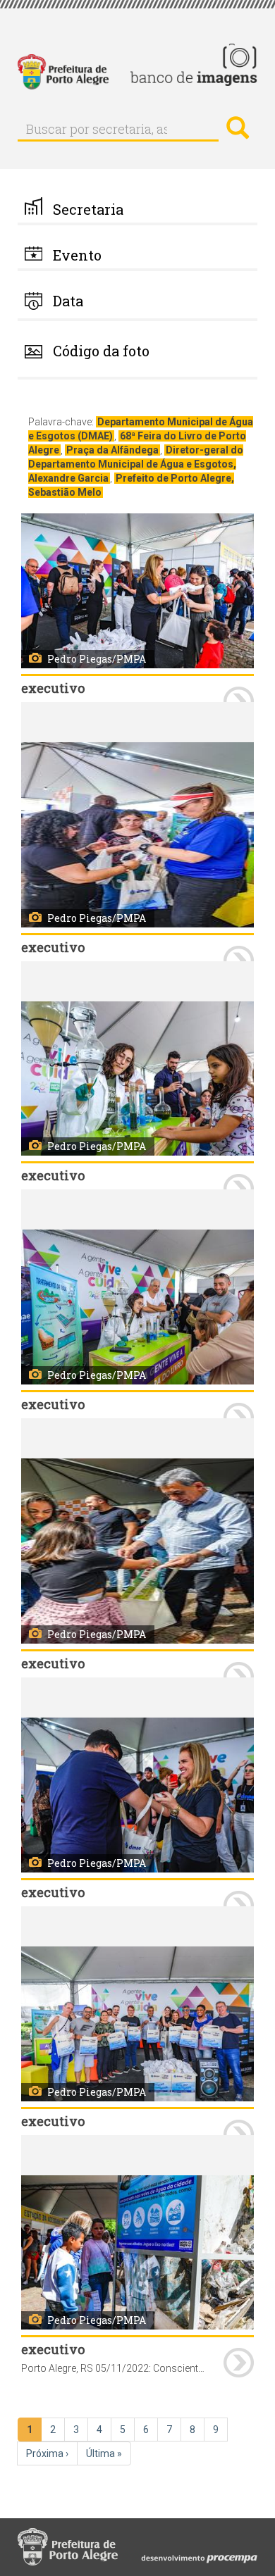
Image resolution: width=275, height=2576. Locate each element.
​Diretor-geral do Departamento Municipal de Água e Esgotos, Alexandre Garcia (136, 464)
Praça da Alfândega (112, 450)
